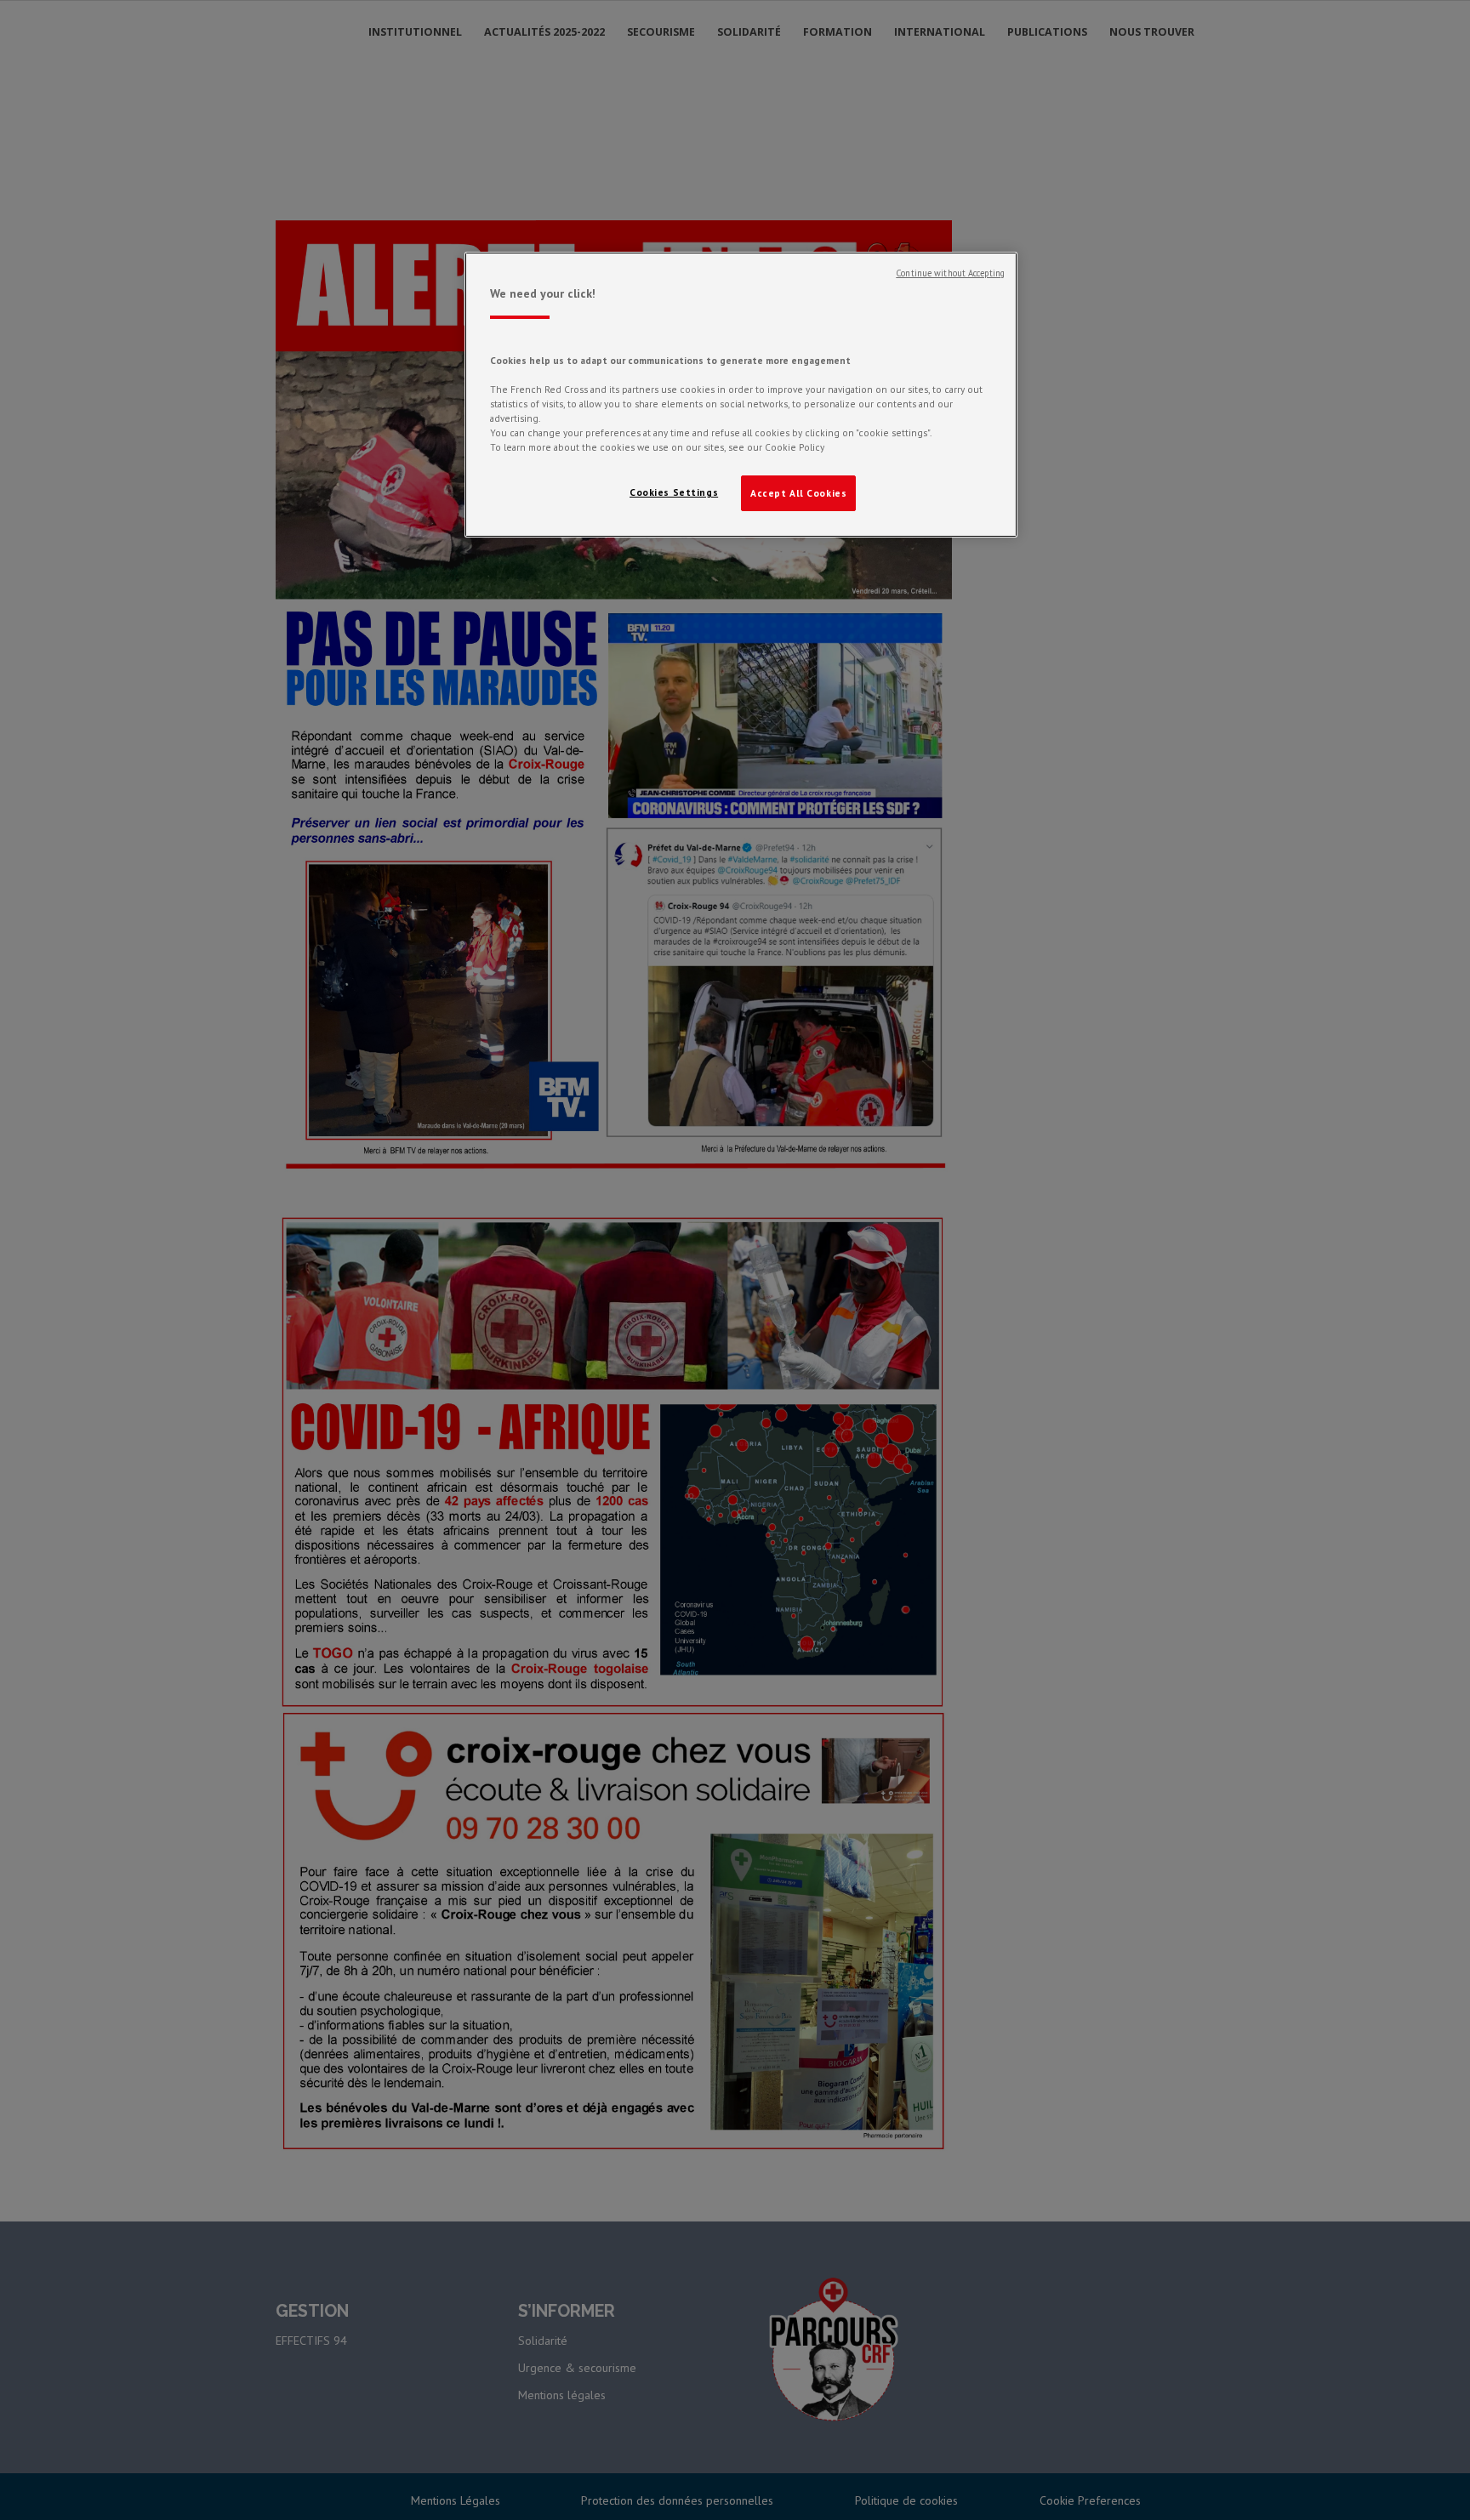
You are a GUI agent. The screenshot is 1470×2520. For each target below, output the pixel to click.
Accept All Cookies (798, 493)
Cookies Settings (674, 492)
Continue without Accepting (950, 273)
